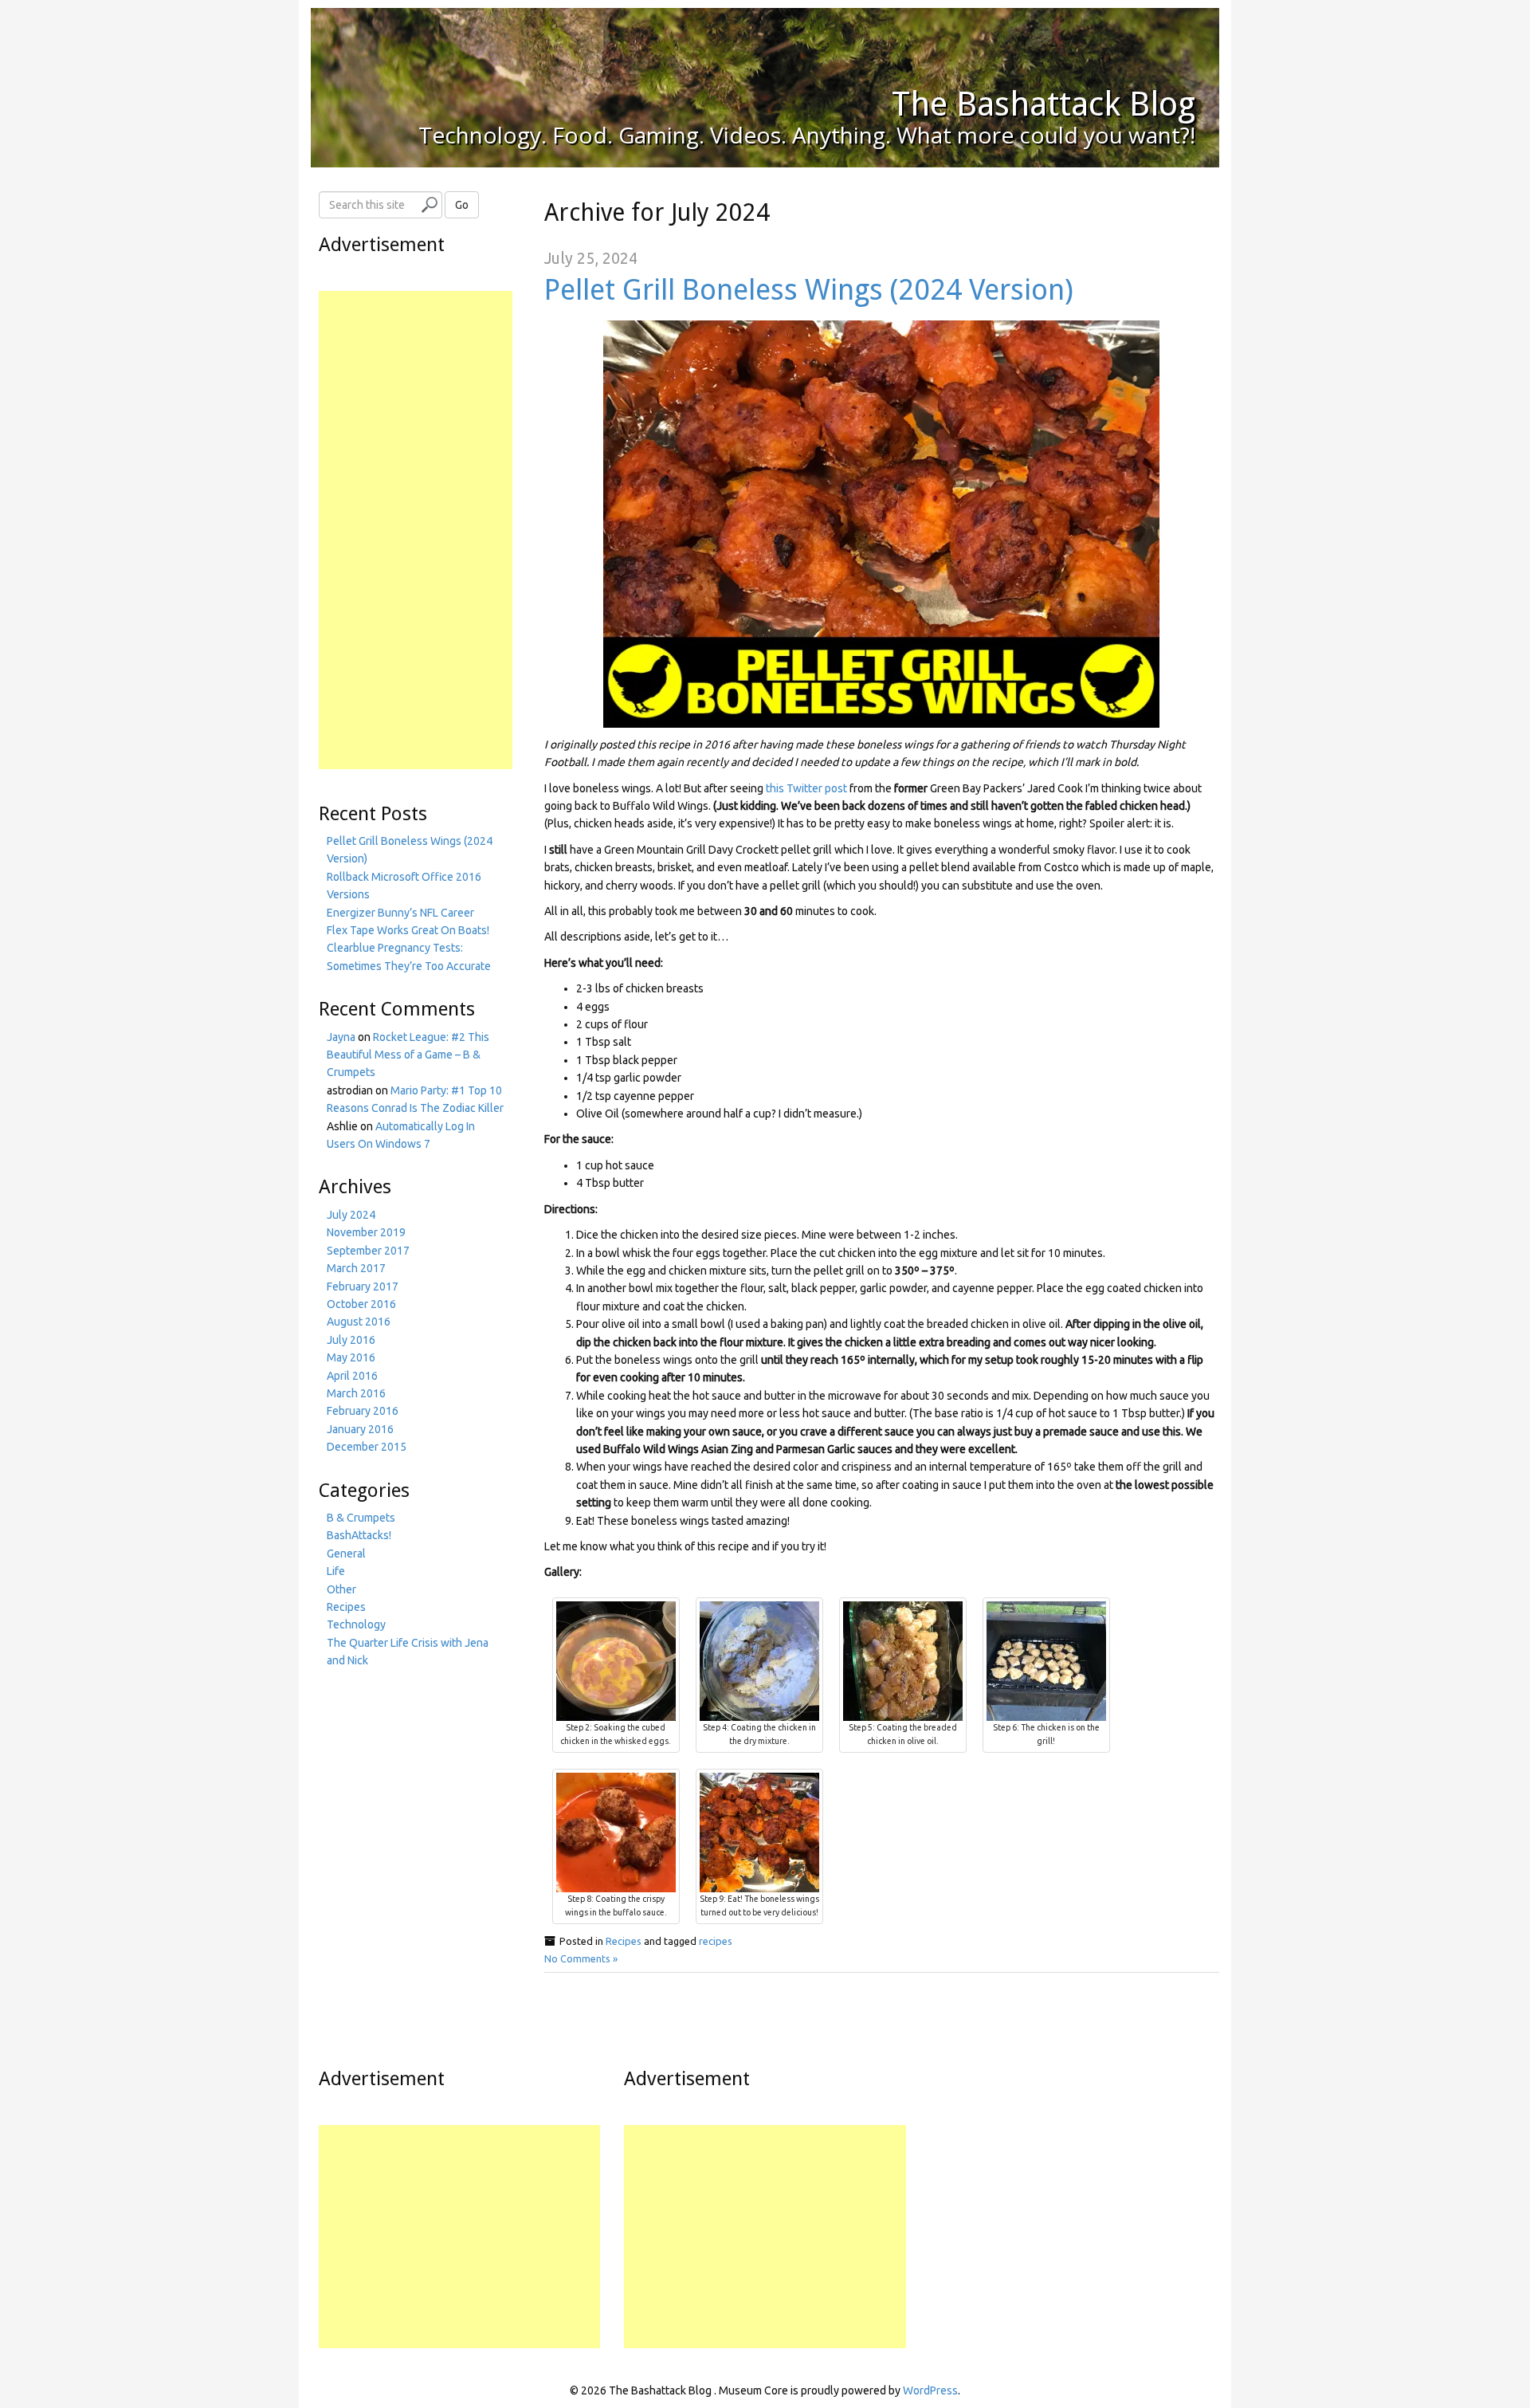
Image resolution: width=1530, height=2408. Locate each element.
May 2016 (351, 1357)
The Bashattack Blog (1044, 104)
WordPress (930, 2390)
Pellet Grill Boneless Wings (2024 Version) (809, 290)
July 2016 (351, 1340)
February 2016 (363, 1411)
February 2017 (363, 1286)
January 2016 (360, 1429)
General (346, 1554)
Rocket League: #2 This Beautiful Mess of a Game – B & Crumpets (408, 1055)
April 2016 (352, 1376)
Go (462, 205)
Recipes (624, 1941)
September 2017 (368, 1251)
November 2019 (366, 1232)
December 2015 (367, 1447)
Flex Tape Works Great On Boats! (408, 930)
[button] (881, 524)
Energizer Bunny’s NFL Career (400, 913)
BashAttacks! (359, 1535)
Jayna (341, 1037)
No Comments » (581, 1958)
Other (341, 1589)
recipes (716, 1941)
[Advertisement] (416, 530)
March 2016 (356, 1393)
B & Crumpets (361, 1518)
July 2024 (351, 1215)
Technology (356, 1624)
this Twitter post (806, 788)
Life (336, 1571)
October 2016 (361, 1304)
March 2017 (356, 1268)
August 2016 (359, 1322)
